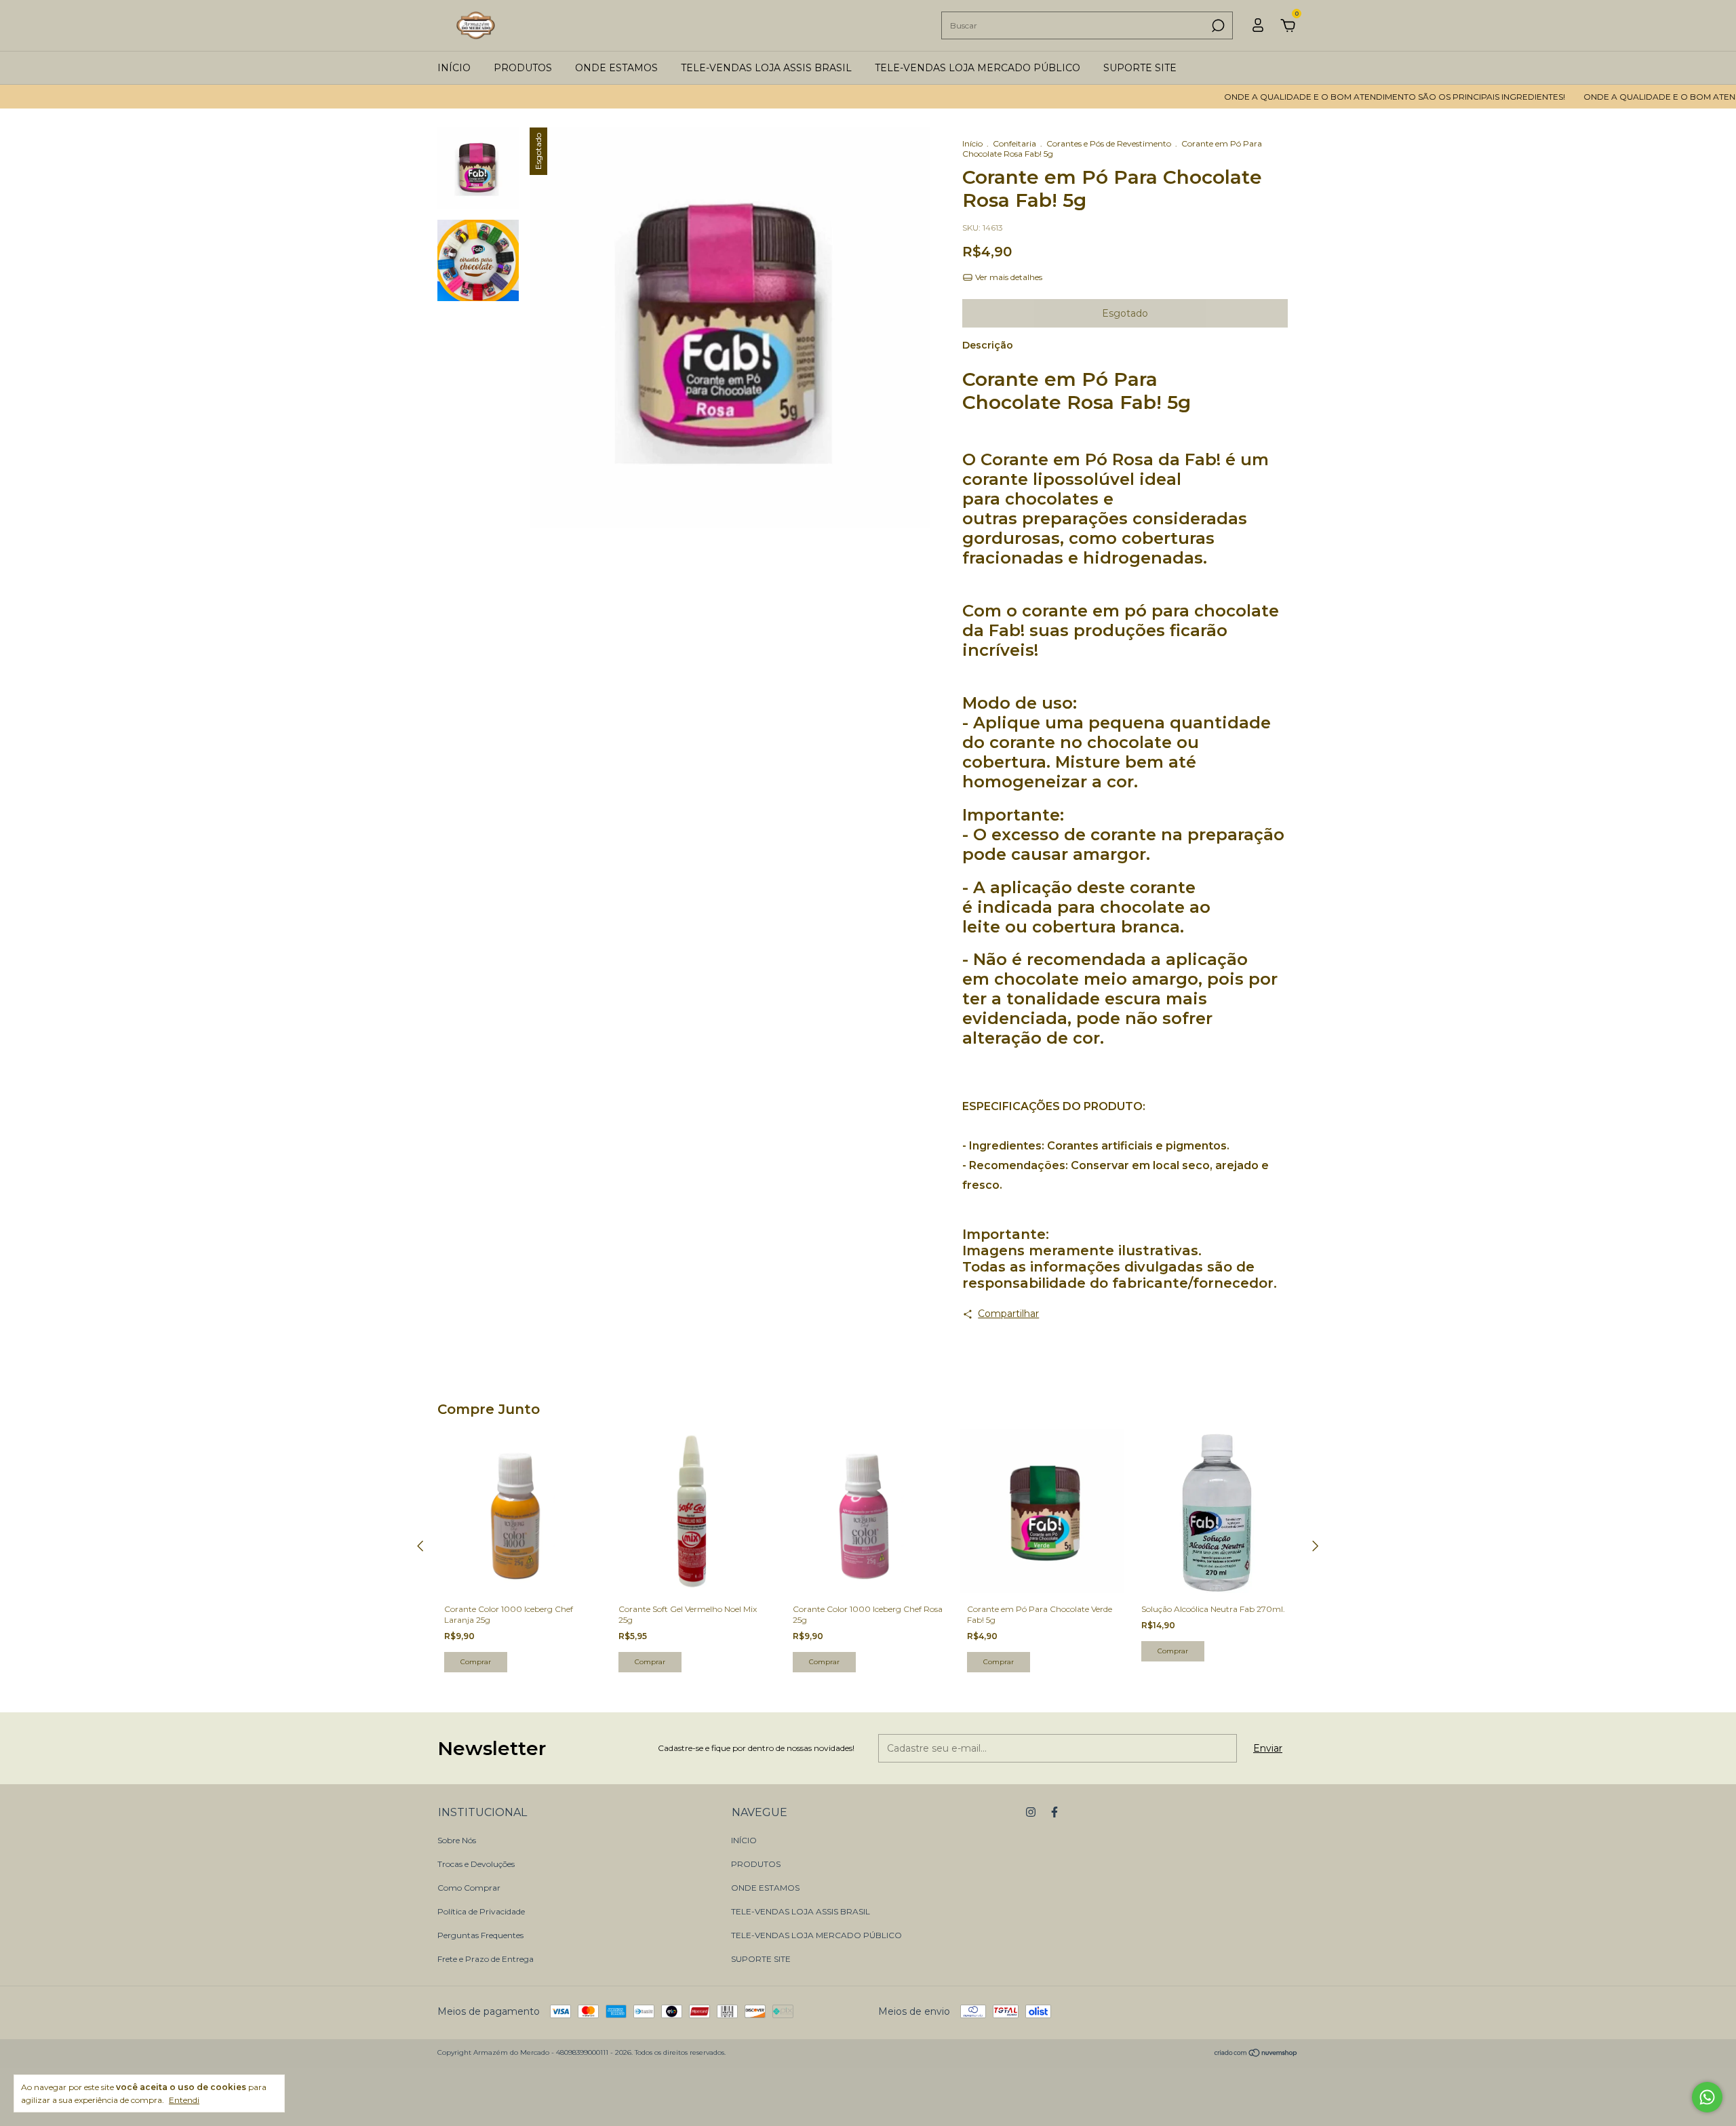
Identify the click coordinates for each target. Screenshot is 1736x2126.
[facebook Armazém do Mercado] (1054, 1812)
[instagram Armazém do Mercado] (1031, 1812)
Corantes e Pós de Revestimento (1109, 143)
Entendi (184, 2100)
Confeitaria (1014, 143)
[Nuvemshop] (1256, 2054)
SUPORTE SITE (1140, 68)
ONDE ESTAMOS (616, 68)
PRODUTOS (523, 68)
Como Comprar (469, 1888)
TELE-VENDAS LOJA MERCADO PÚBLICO (978, 68)
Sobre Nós (457, 1840)
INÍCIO (454, 68)
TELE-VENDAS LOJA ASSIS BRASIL (766, 68)
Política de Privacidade (481, 1911)
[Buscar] (1217, 26)
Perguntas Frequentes (480, 1935)
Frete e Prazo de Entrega (486, 1959)
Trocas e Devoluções (476, 1864)
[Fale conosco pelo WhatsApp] (1707, 2097)
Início (972, 143)
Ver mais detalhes (1008, 277)
